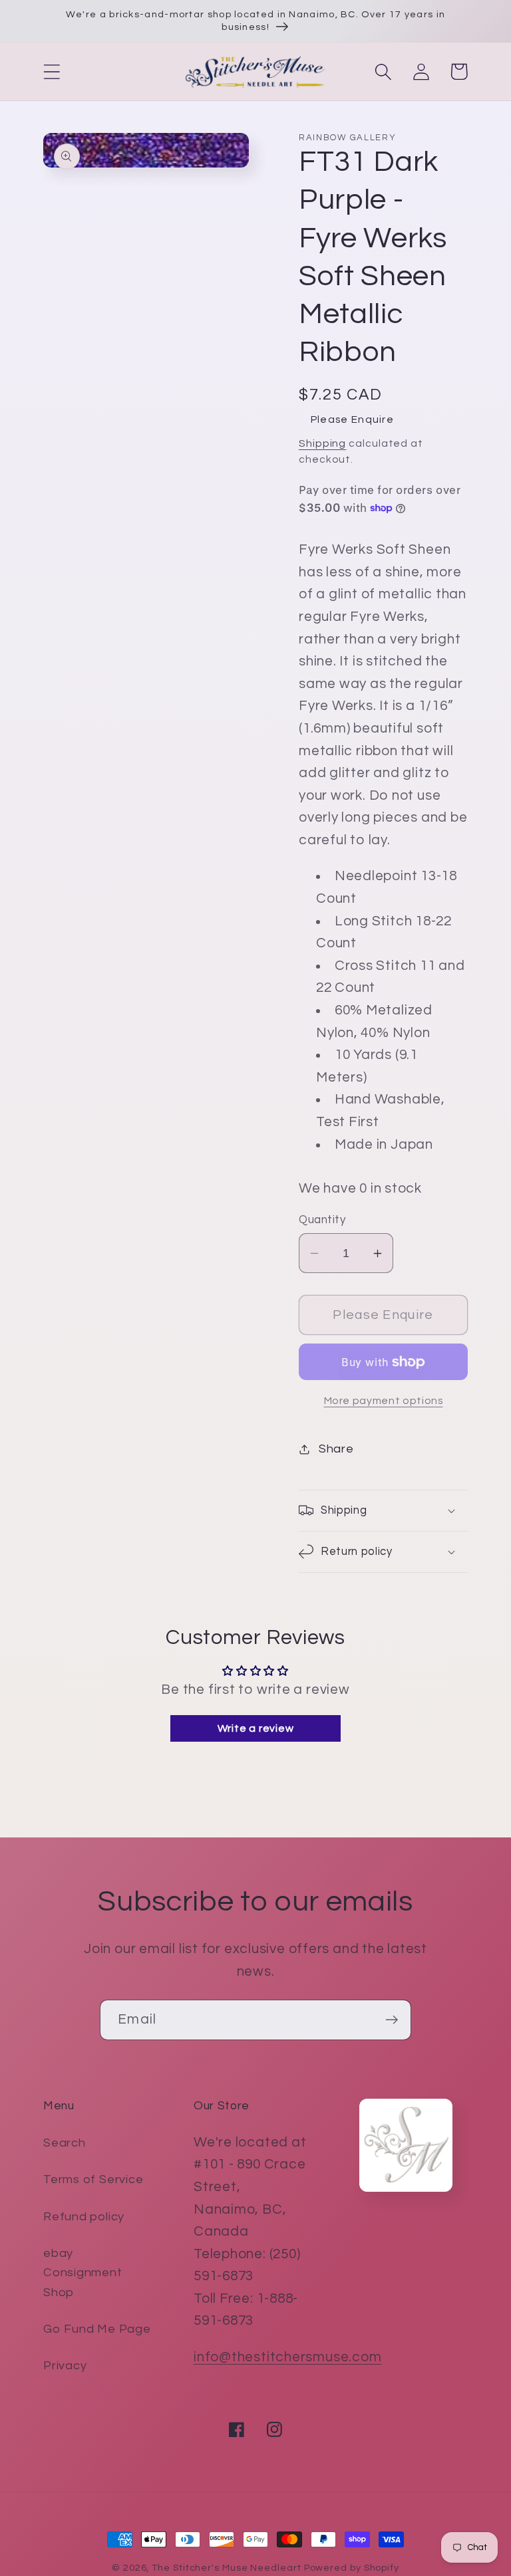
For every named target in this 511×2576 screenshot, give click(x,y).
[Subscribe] (392, 2020)
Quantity (322, 1220)
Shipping (322, 443)
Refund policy (84, 2217)
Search (65, 2143)
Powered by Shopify (352, 2568)
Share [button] (336, 1449)
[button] (52, 71)
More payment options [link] (384, 1401)
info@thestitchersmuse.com (288, 2357)
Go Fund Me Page (97, 2329)
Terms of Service (93, 2179)
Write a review (256, 1728)
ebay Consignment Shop (83, 2273)
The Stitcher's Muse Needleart (226, 2568)
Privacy (65, 2366)
